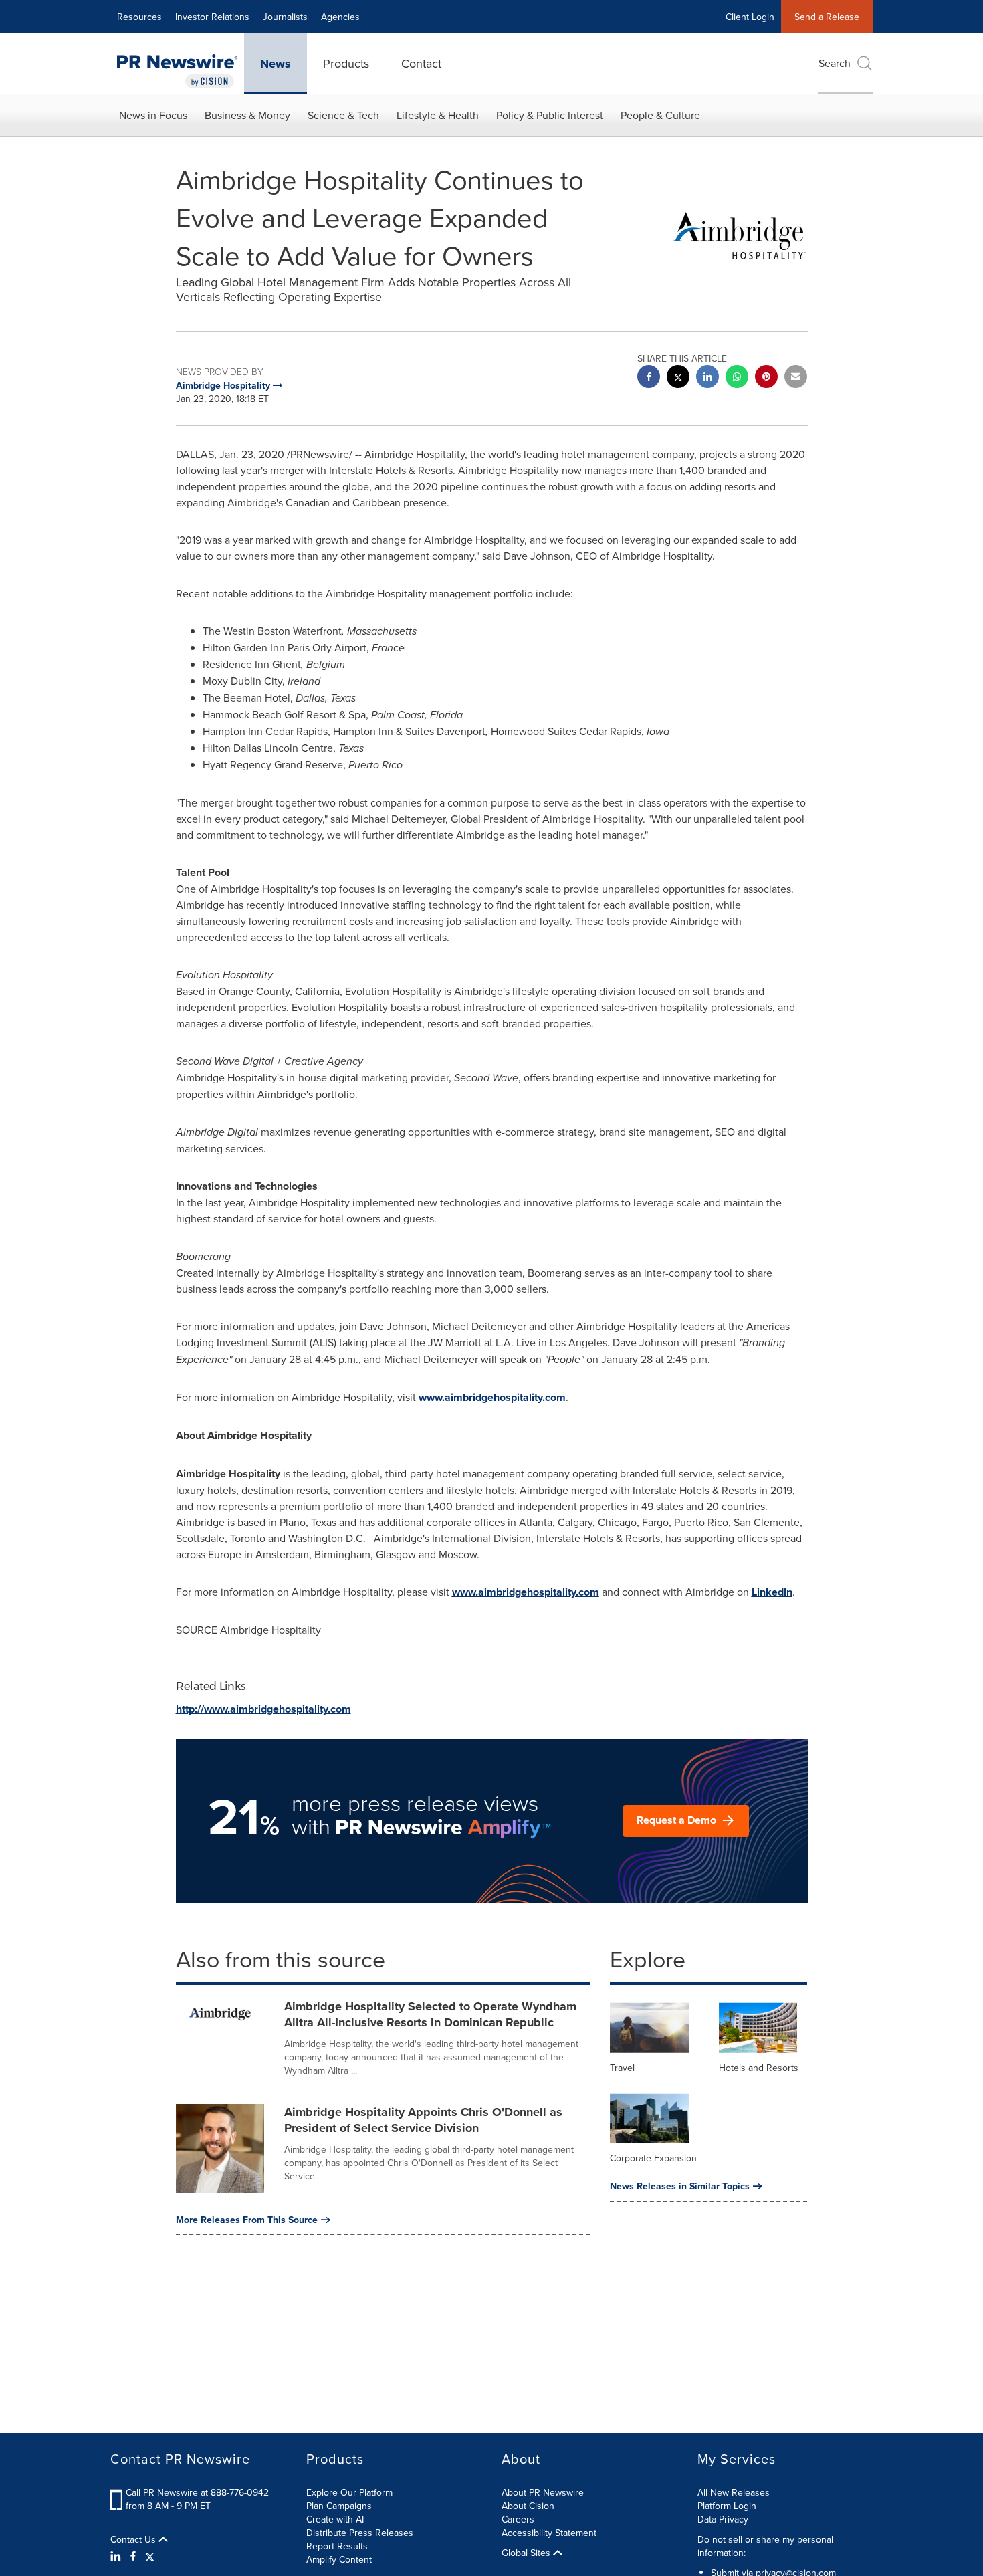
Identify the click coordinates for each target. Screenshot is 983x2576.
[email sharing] (796, 378)
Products (346, 63)
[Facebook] (133, 2556)
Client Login (750, 17)
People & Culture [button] (660, 115)
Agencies (340, 17)
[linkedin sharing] (707, 378)
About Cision (528, 2506)
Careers (518, 2519)
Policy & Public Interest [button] (550, 115)
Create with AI (335, 2519)
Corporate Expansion (653, 2158)
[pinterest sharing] (766, 378)
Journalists (285, 17)
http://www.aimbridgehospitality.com (263, 1709)
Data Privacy (723, 2519)
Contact (421, 63)
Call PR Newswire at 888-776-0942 (197, 2492)
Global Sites (527, 2553)
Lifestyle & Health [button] (438, 115)
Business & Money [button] (247, 115)
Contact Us (134, 2539)
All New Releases (734, 2492)
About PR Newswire (543, 2492)
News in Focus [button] (153, 115)
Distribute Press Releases (360, 2533)
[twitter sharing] (678, 378)
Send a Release (827, 17)
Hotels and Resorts (759, 2068)
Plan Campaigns (339, 2506)
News (276, 64)
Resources (139, 17)
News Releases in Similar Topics (680, 2186)
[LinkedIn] (117, 2556)
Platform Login (727, 2506)
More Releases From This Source (247, 2220)
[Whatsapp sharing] (737, 378)
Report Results (337, 2546)
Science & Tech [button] (343, 115)
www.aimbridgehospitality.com (492, 1397)
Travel (622, 2068)
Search (835, 63)
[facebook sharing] (649, 378)
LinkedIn (772, 1592)
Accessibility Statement (549, 2533)
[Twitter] (150, 2556)
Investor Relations (212, 17)
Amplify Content (339, 2559)
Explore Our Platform (349, 2492)
